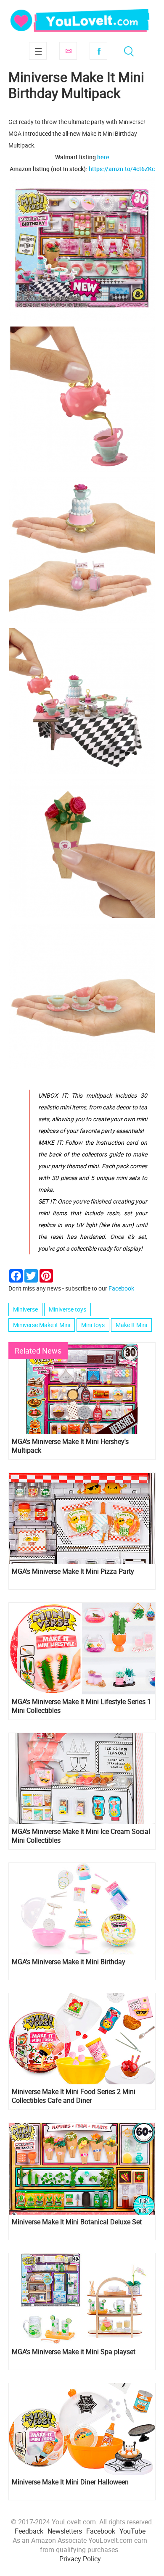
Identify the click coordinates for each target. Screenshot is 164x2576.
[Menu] (38, 51)
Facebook (98, 51)
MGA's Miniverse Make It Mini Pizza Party (73, 1571)
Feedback (29, 2531)
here (103, 157)
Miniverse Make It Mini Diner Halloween (70, 2482)
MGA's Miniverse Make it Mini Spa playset (74, 2352)
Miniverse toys (67, 1309)
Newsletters (65, 2531)
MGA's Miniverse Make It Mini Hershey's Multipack (70, 1446)
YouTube (132, 2531)
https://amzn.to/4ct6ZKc (122, 169)
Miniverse (25, 1309)
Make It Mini (131, 1325)
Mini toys (93, 1325)
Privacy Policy (80, 2559)
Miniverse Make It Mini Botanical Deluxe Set (77, 2222)
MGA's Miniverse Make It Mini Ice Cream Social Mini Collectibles (81, 1836)
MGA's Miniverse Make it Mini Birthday (69, 1962)
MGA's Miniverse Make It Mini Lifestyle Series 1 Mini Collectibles (81, 1706)
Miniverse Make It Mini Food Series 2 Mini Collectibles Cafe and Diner (74, 2096)
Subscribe (68, 51)
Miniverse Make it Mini (42, 1325)
